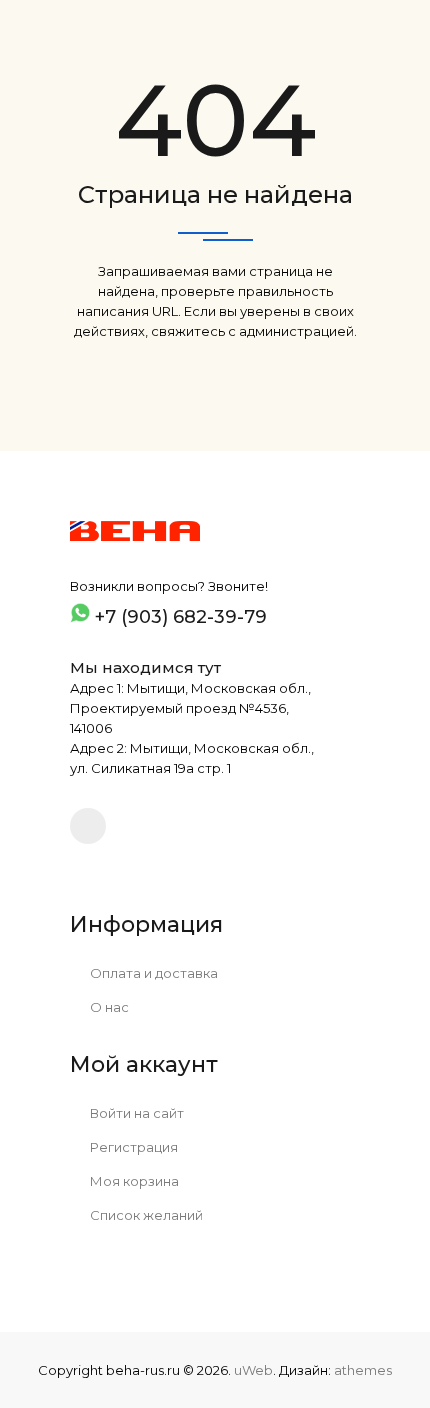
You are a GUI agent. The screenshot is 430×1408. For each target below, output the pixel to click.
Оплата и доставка (152, 973)
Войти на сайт (135, 1113)
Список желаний (145, 1215)
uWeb (253, 1370)
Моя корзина (133, 1181)
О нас (108, 1007)
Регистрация (132, 1147)
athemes (363, 1370)
